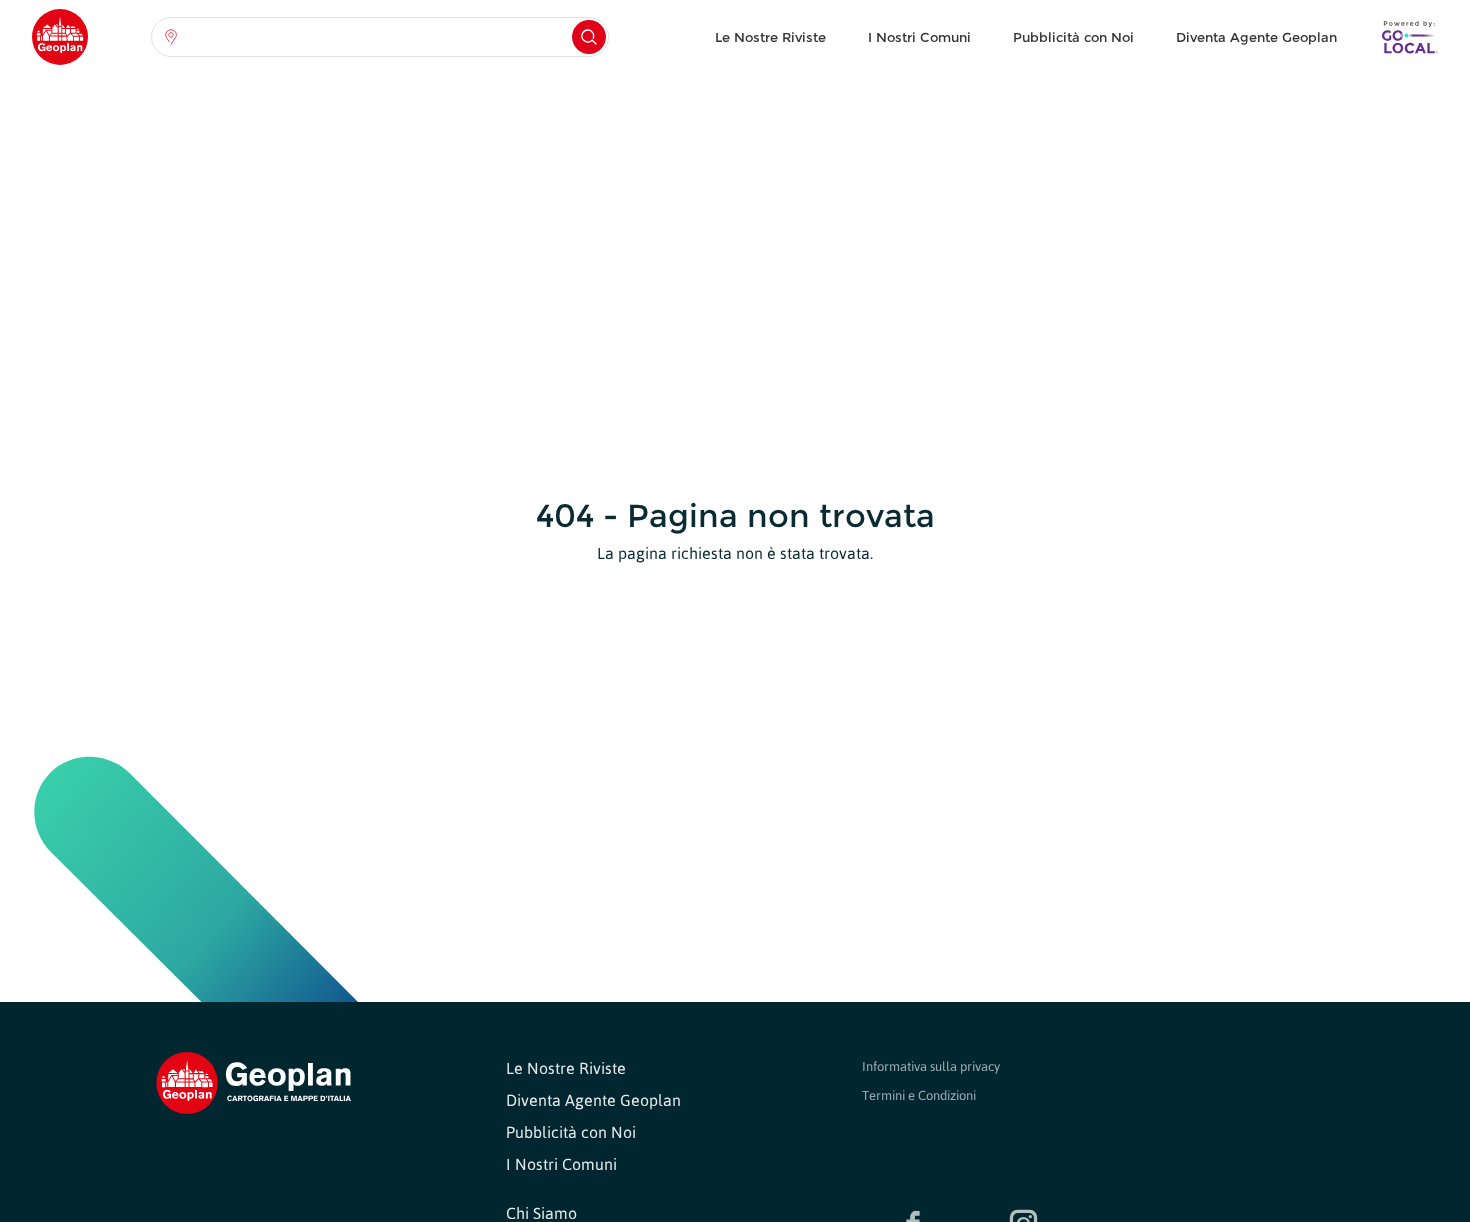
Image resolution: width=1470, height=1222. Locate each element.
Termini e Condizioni (919, 1095)
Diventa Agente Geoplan (1256, 37)
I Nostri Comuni (919, 37)
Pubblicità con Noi (1073, 37)
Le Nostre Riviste (770, 37)
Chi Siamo (541, 1213)
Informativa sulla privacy (931, 1066)
